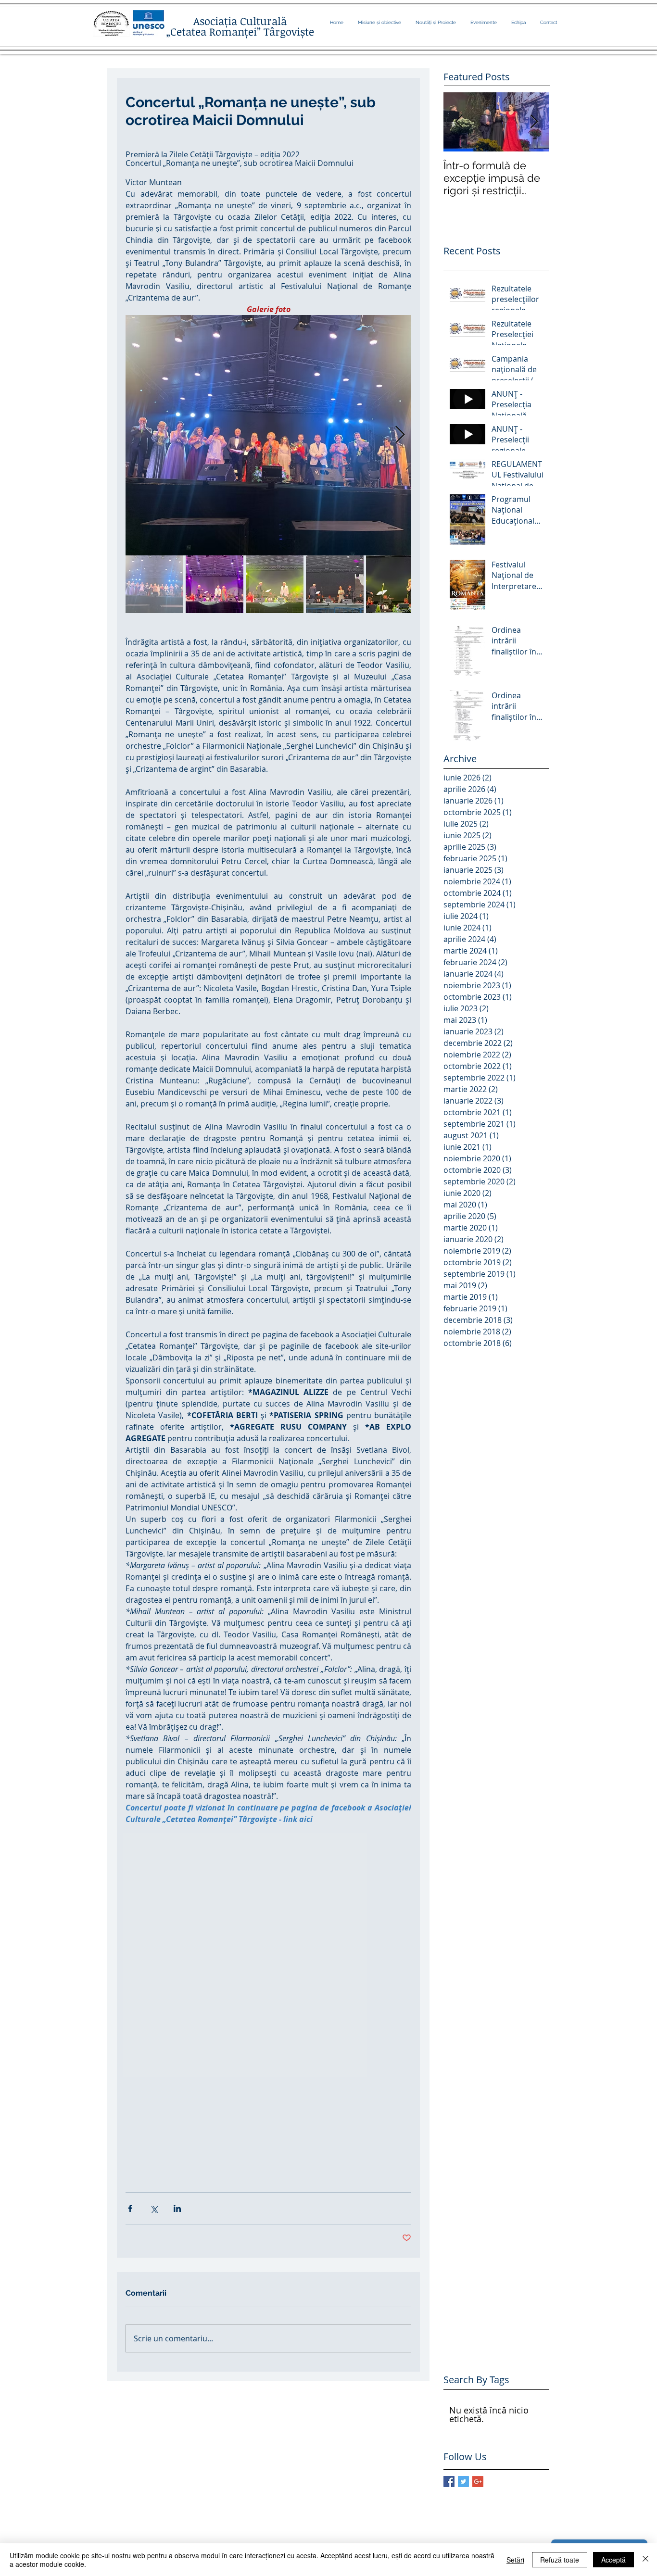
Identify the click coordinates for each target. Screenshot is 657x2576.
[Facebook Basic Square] (449, 2482)
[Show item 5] (395, 584)
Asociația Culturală (240, 21)
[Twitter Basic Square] (463, 2482)
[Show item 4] (335, 584)
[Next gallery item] (400, 435)
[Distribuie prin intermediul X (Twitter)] (154, 2208)
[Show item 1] (154, 584)
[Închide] (645, 2560)
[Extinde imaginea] (268, 435)
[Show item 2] (215, 584)
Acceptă (613, 2560)
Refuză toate (560, 2560)
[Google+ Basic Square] (478, 2482)
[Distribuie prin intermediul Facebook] (130, 2208)
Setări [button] (515, 2560)
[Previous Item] (459, 122)
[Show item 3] (275, 584)
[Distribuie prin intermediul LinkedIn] (177, 2208)
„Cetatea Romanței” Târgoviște (240, 31)
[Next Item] (534, 122)
